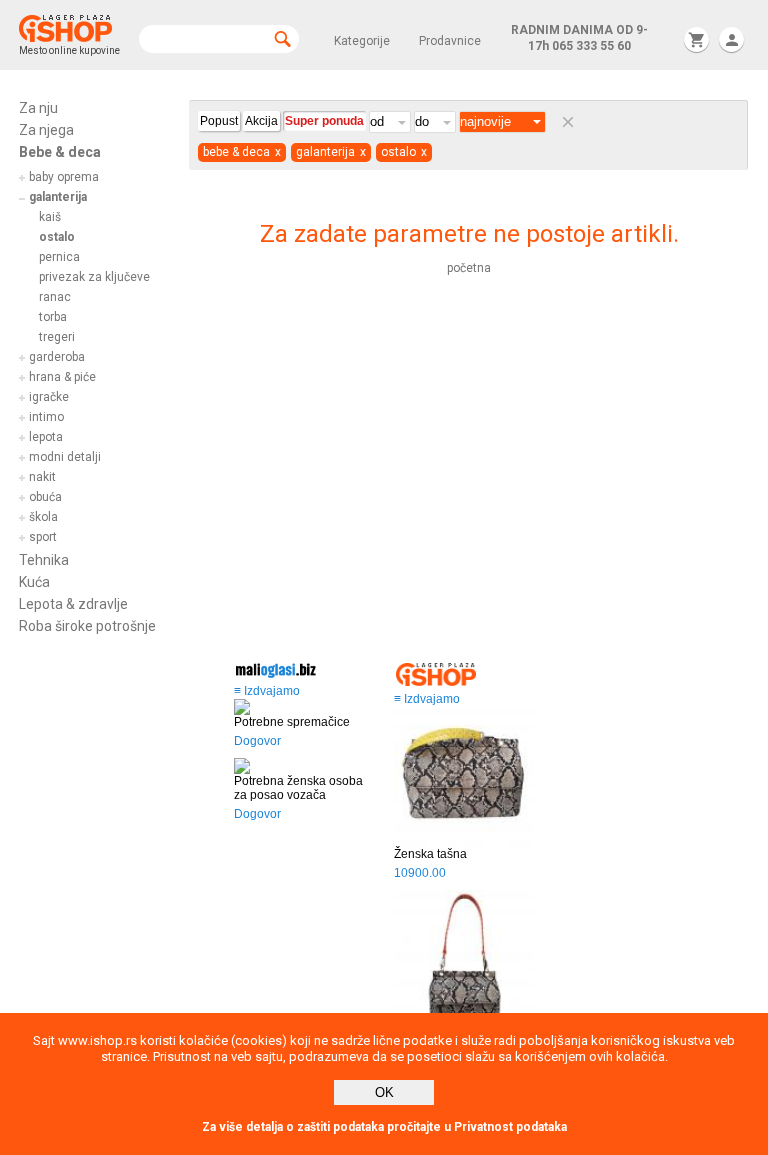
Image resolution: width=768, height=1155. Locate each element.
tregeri (57, 337)
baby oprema (64, 177)
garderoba (57, 357)
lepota (46, 437)
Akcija (261, 121)
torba (53, 317)
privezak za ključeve (94, 277)
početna (469, 268)
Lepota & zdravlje (73, 604)
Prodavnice (450, 41)
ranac (55, 297)
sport (43, 537)
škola (43, 517)
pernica (59, 257)
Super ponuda (324, 121)
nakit (42, 477)
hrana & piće (62, 377)
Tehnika (44, 560)
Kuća (34, 582)
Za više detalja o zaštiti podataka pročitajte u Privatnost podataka (384, 1127)
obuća (45, 497)
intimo (46, 417)
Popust (219, 121)
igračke (49, 397)
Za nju (38, 108)
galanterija (58, 197)
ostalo (57, 237)
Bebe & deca (60, 152)
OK (384, 1092)
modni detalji (65, 457)
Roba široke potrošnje (87, 626)
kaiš (50, 217)
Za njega (46, 130)
